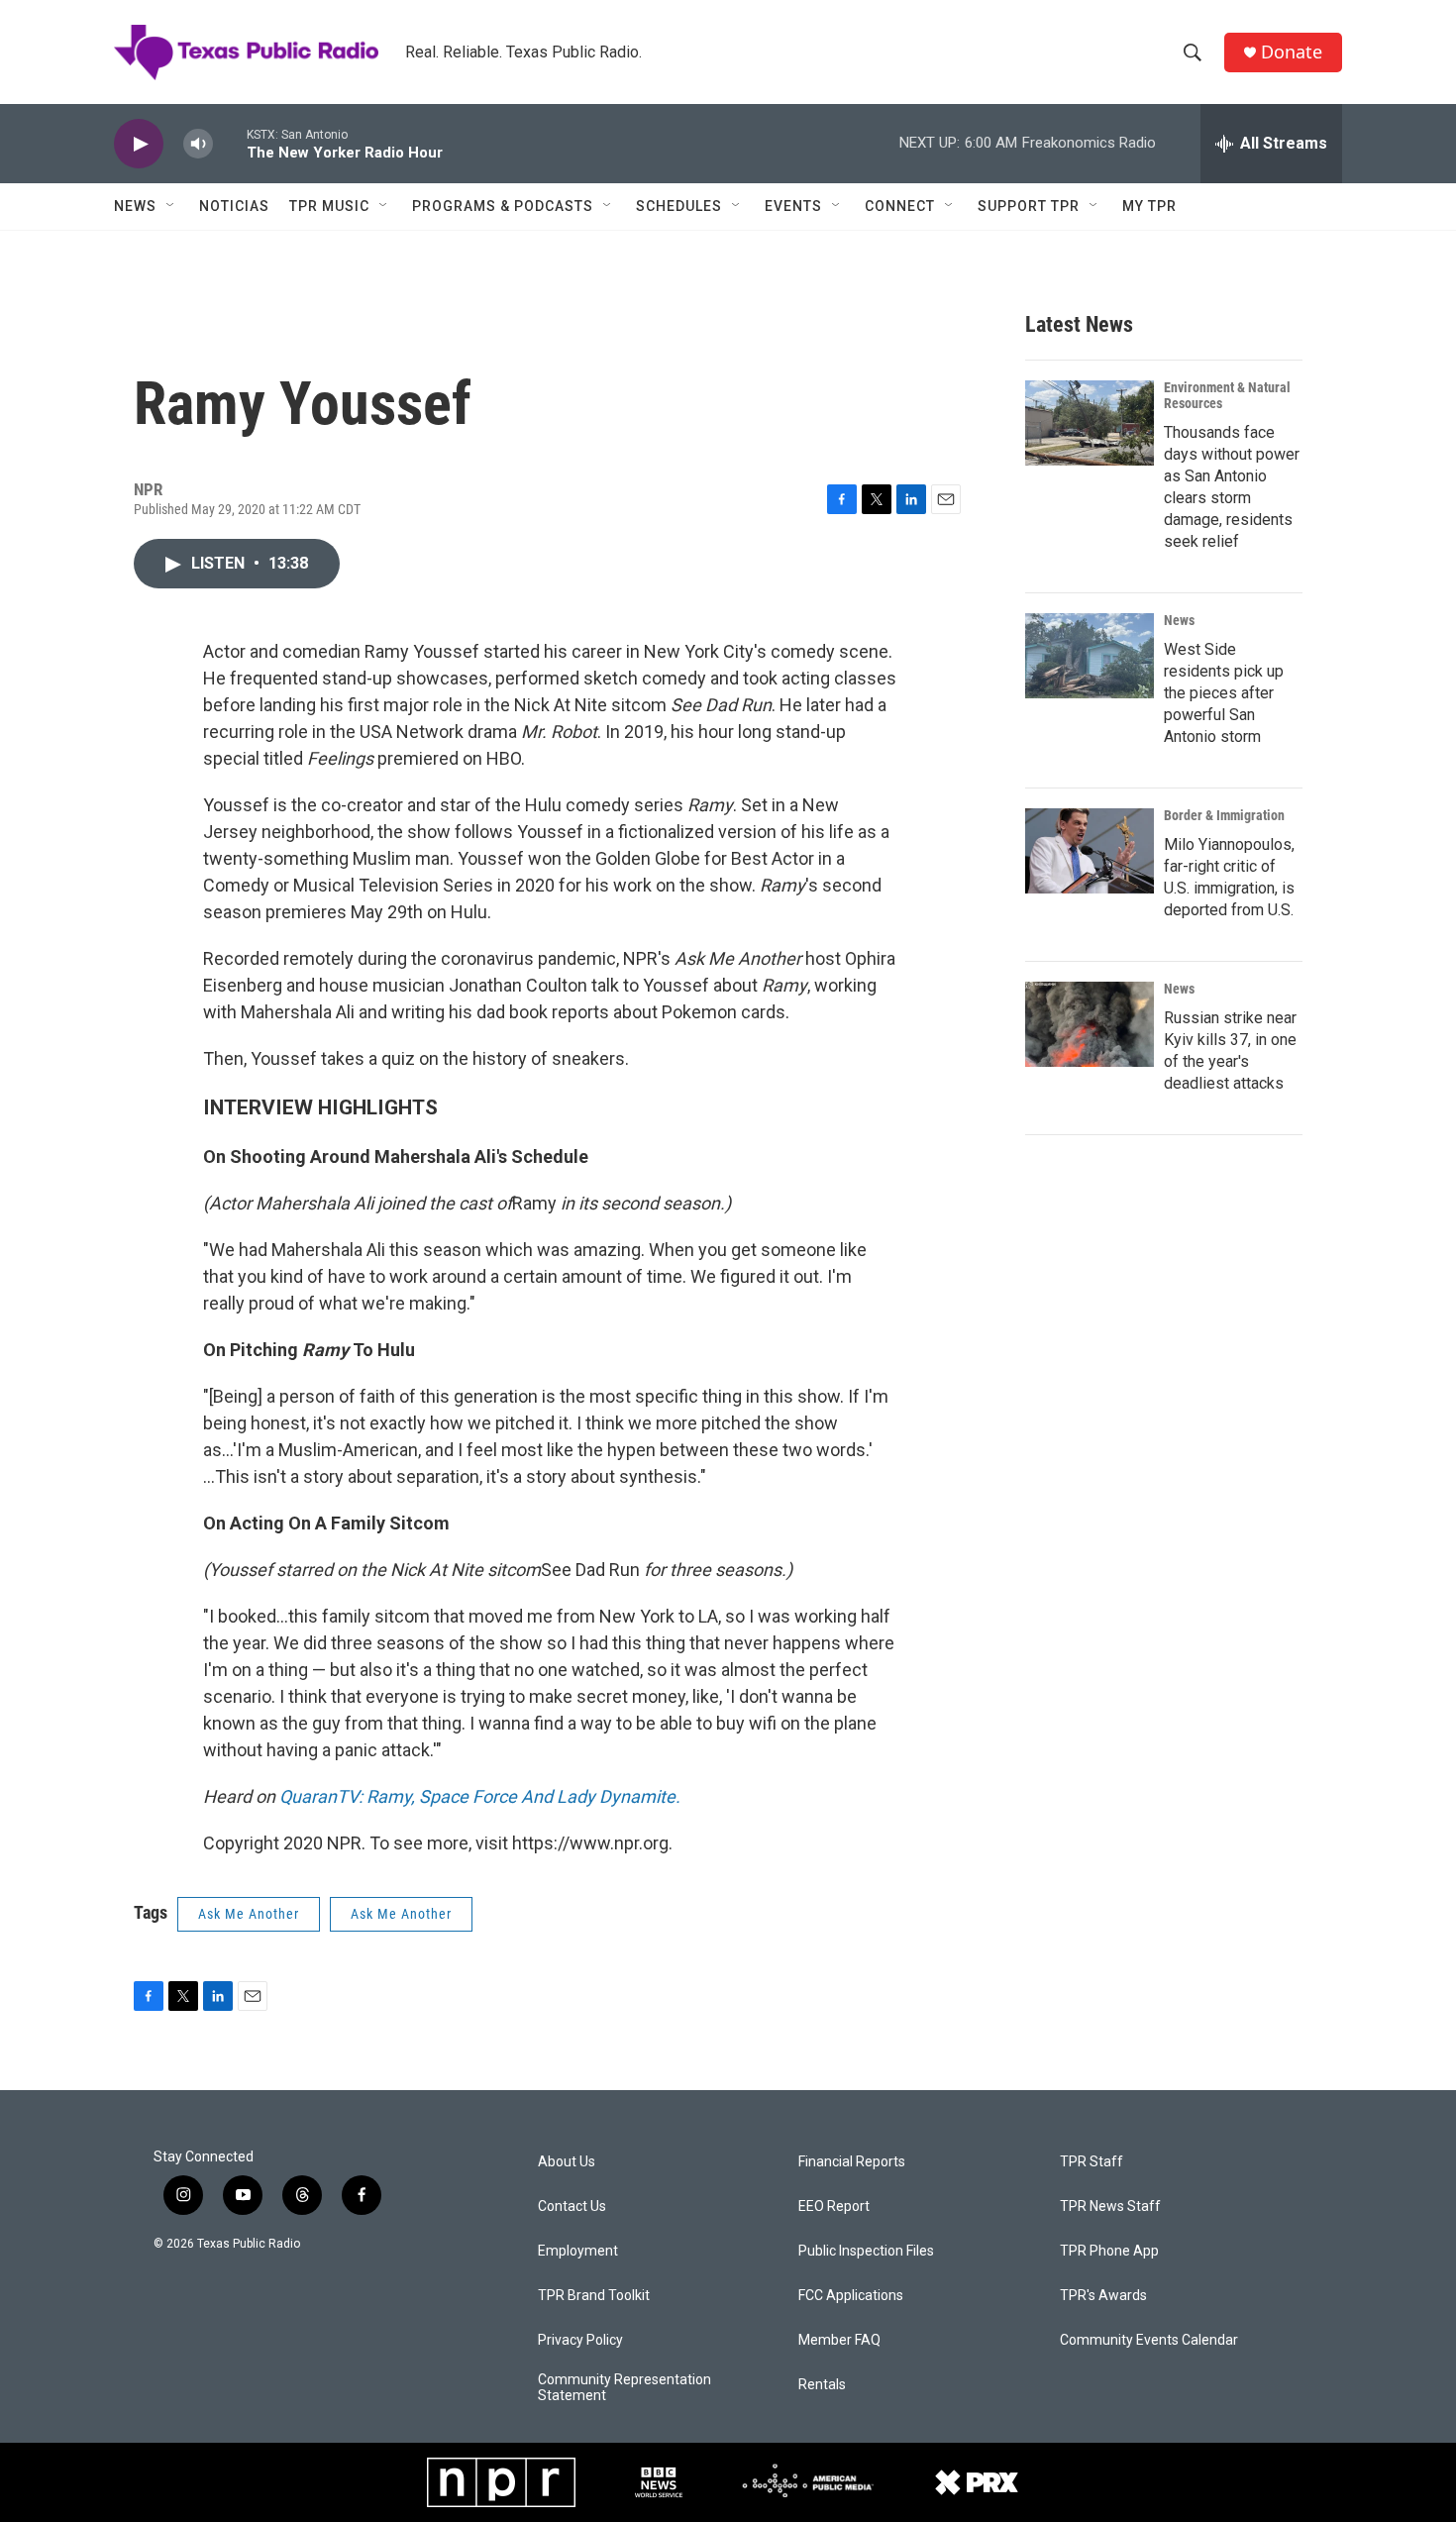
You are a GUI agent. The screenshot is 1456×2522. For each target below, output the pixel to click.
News (135, 206)
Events (793, 206)
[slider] (230, 143)
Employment (578, 2251)
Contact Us (572, 2207)
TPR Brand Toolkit (594, 2296)
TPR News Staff (1110, 2207)
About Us (567, 2162)
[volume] (198, 144)
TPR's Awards (1103, 2296)
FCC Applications (851, 2296)
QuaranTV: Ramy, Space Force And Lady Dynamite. (480, 1796)
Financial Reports (852, 2162)
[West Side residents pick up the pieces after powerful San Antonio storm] (1090, 656)
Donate (1292, 52)
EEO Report (834, 2207)
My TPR (1149, 206)
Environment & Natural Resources (1227, 395)
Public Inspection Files (866, 2251)
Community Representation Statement (624, 2388)
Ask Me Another (249, 1914)
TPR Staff (1092, 2162)
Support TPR (1029, 206)
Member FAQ (839, 2340)
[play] (139, 144)
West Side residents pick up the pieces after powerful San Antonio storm (1224, 693)
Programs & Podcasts (503, 206)
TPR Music (329, 206)
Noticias (234, 206)
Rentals (822, 2385)
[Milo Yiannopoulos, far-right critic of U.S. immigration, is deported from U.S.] (1090, 851)
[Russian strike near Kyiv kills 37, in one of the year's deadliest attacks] (1090, 1024)
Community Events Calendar (1149, 2340)
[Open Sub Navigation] (171, 206)
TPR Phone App (1109, 2251)
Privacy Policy (580, 2340)
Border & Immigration (1224, 815)
